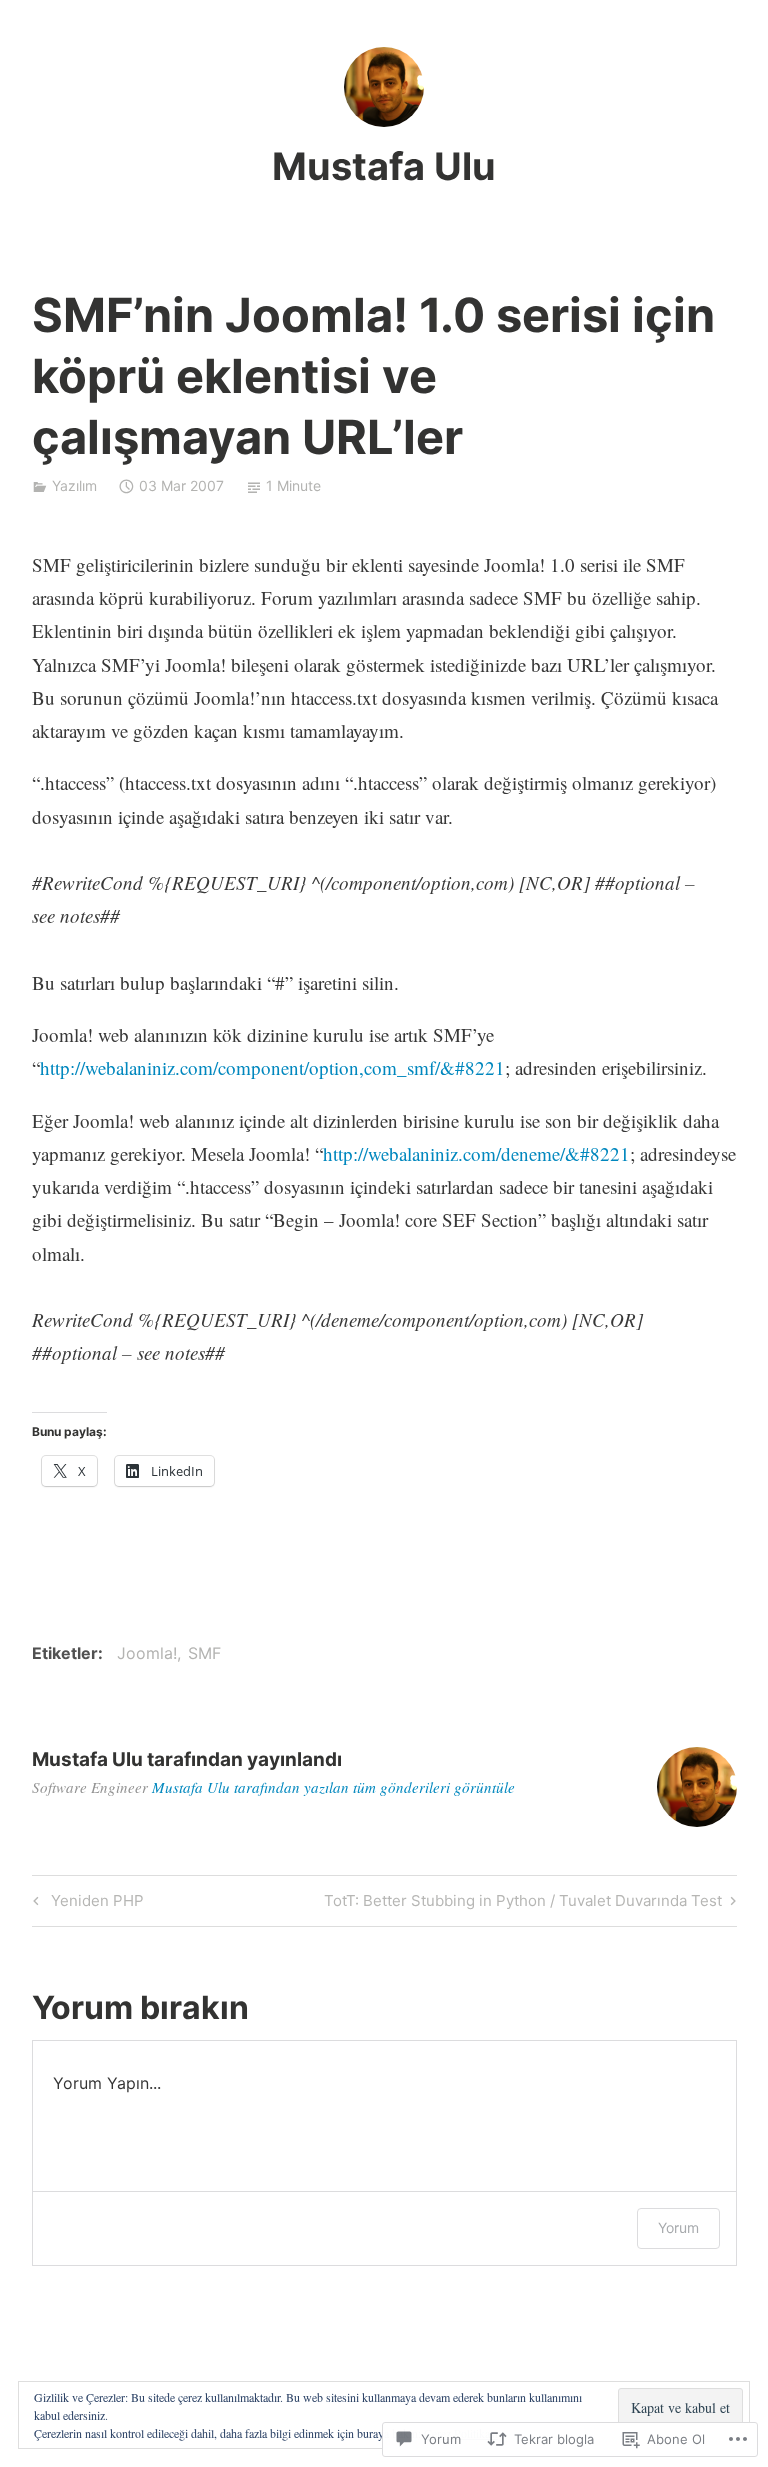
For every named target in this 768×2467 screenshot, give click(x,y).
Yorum (678, 2227)
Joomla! (147, 1653)
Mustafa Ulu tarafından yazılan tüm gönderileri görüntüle (333, 1787)
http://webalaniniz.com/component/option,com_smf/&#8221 (272, 1067)
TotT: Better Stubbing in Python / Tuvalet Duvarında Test (523, 1904)
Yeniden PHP (85, 1904)
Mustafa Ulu (384, 166)
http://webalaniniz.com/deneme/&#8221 (476, 1153)
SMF (204, 1653)
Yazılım (74, 485)
